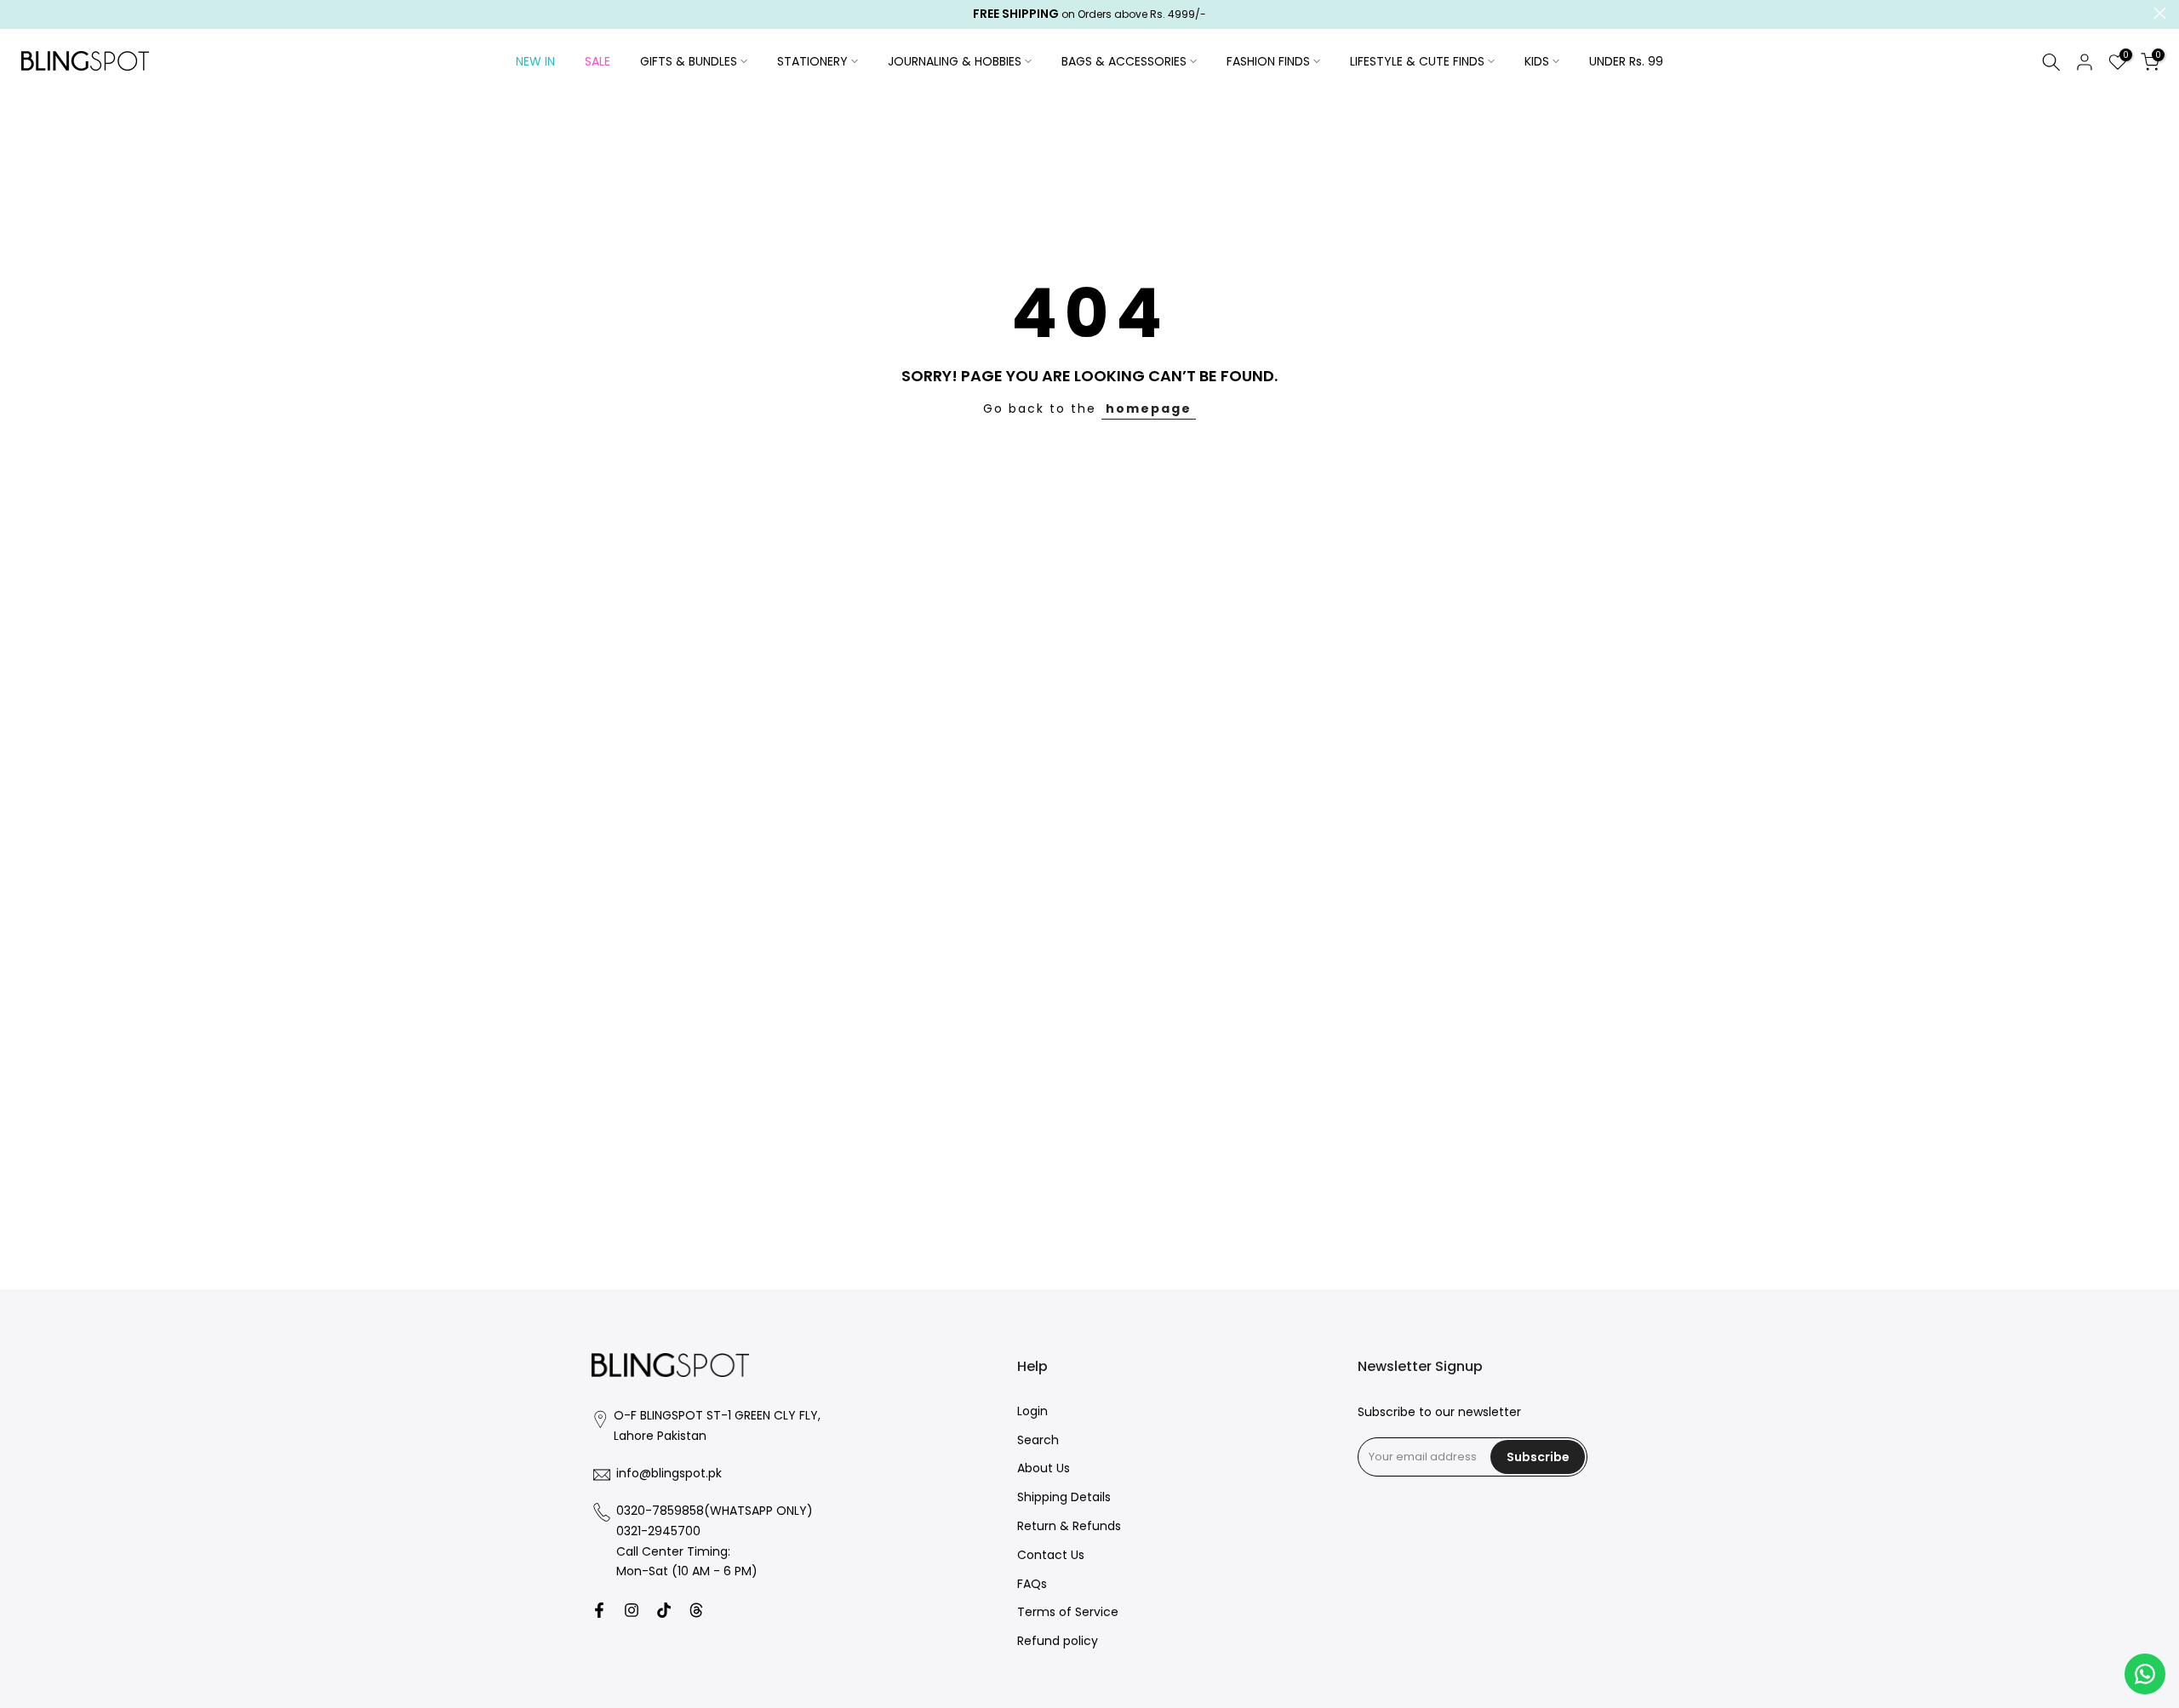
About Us (1044, 1469)
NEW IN (535, 61)
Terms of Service (1068, 1613)
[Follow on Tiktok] (664, 1610)
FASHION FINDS (1268, 61)
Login (1032, 1411)
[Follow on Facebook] (599, 1610)
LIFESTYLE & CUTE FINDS (1417, 61)
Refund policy (1058, 1642)
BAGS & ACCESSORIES (1124, 61)
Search (1038, 1440)
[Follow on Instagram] (632, 1610)
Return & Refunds (1069, 1526)
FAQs (1032, 1584)
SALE (598, 61)
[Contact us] (2145, 1674)
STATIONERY (812, 61)
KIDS (1537, 61)
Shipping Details (1064, 1498)
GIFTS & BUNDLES (689, 61)
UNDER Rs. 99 (1626, 61)
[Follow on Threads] (696, 1610)
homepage (1149, 408)
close (19, 13)
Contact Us (1051, 1555)
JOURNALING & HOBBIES (955, 61)
